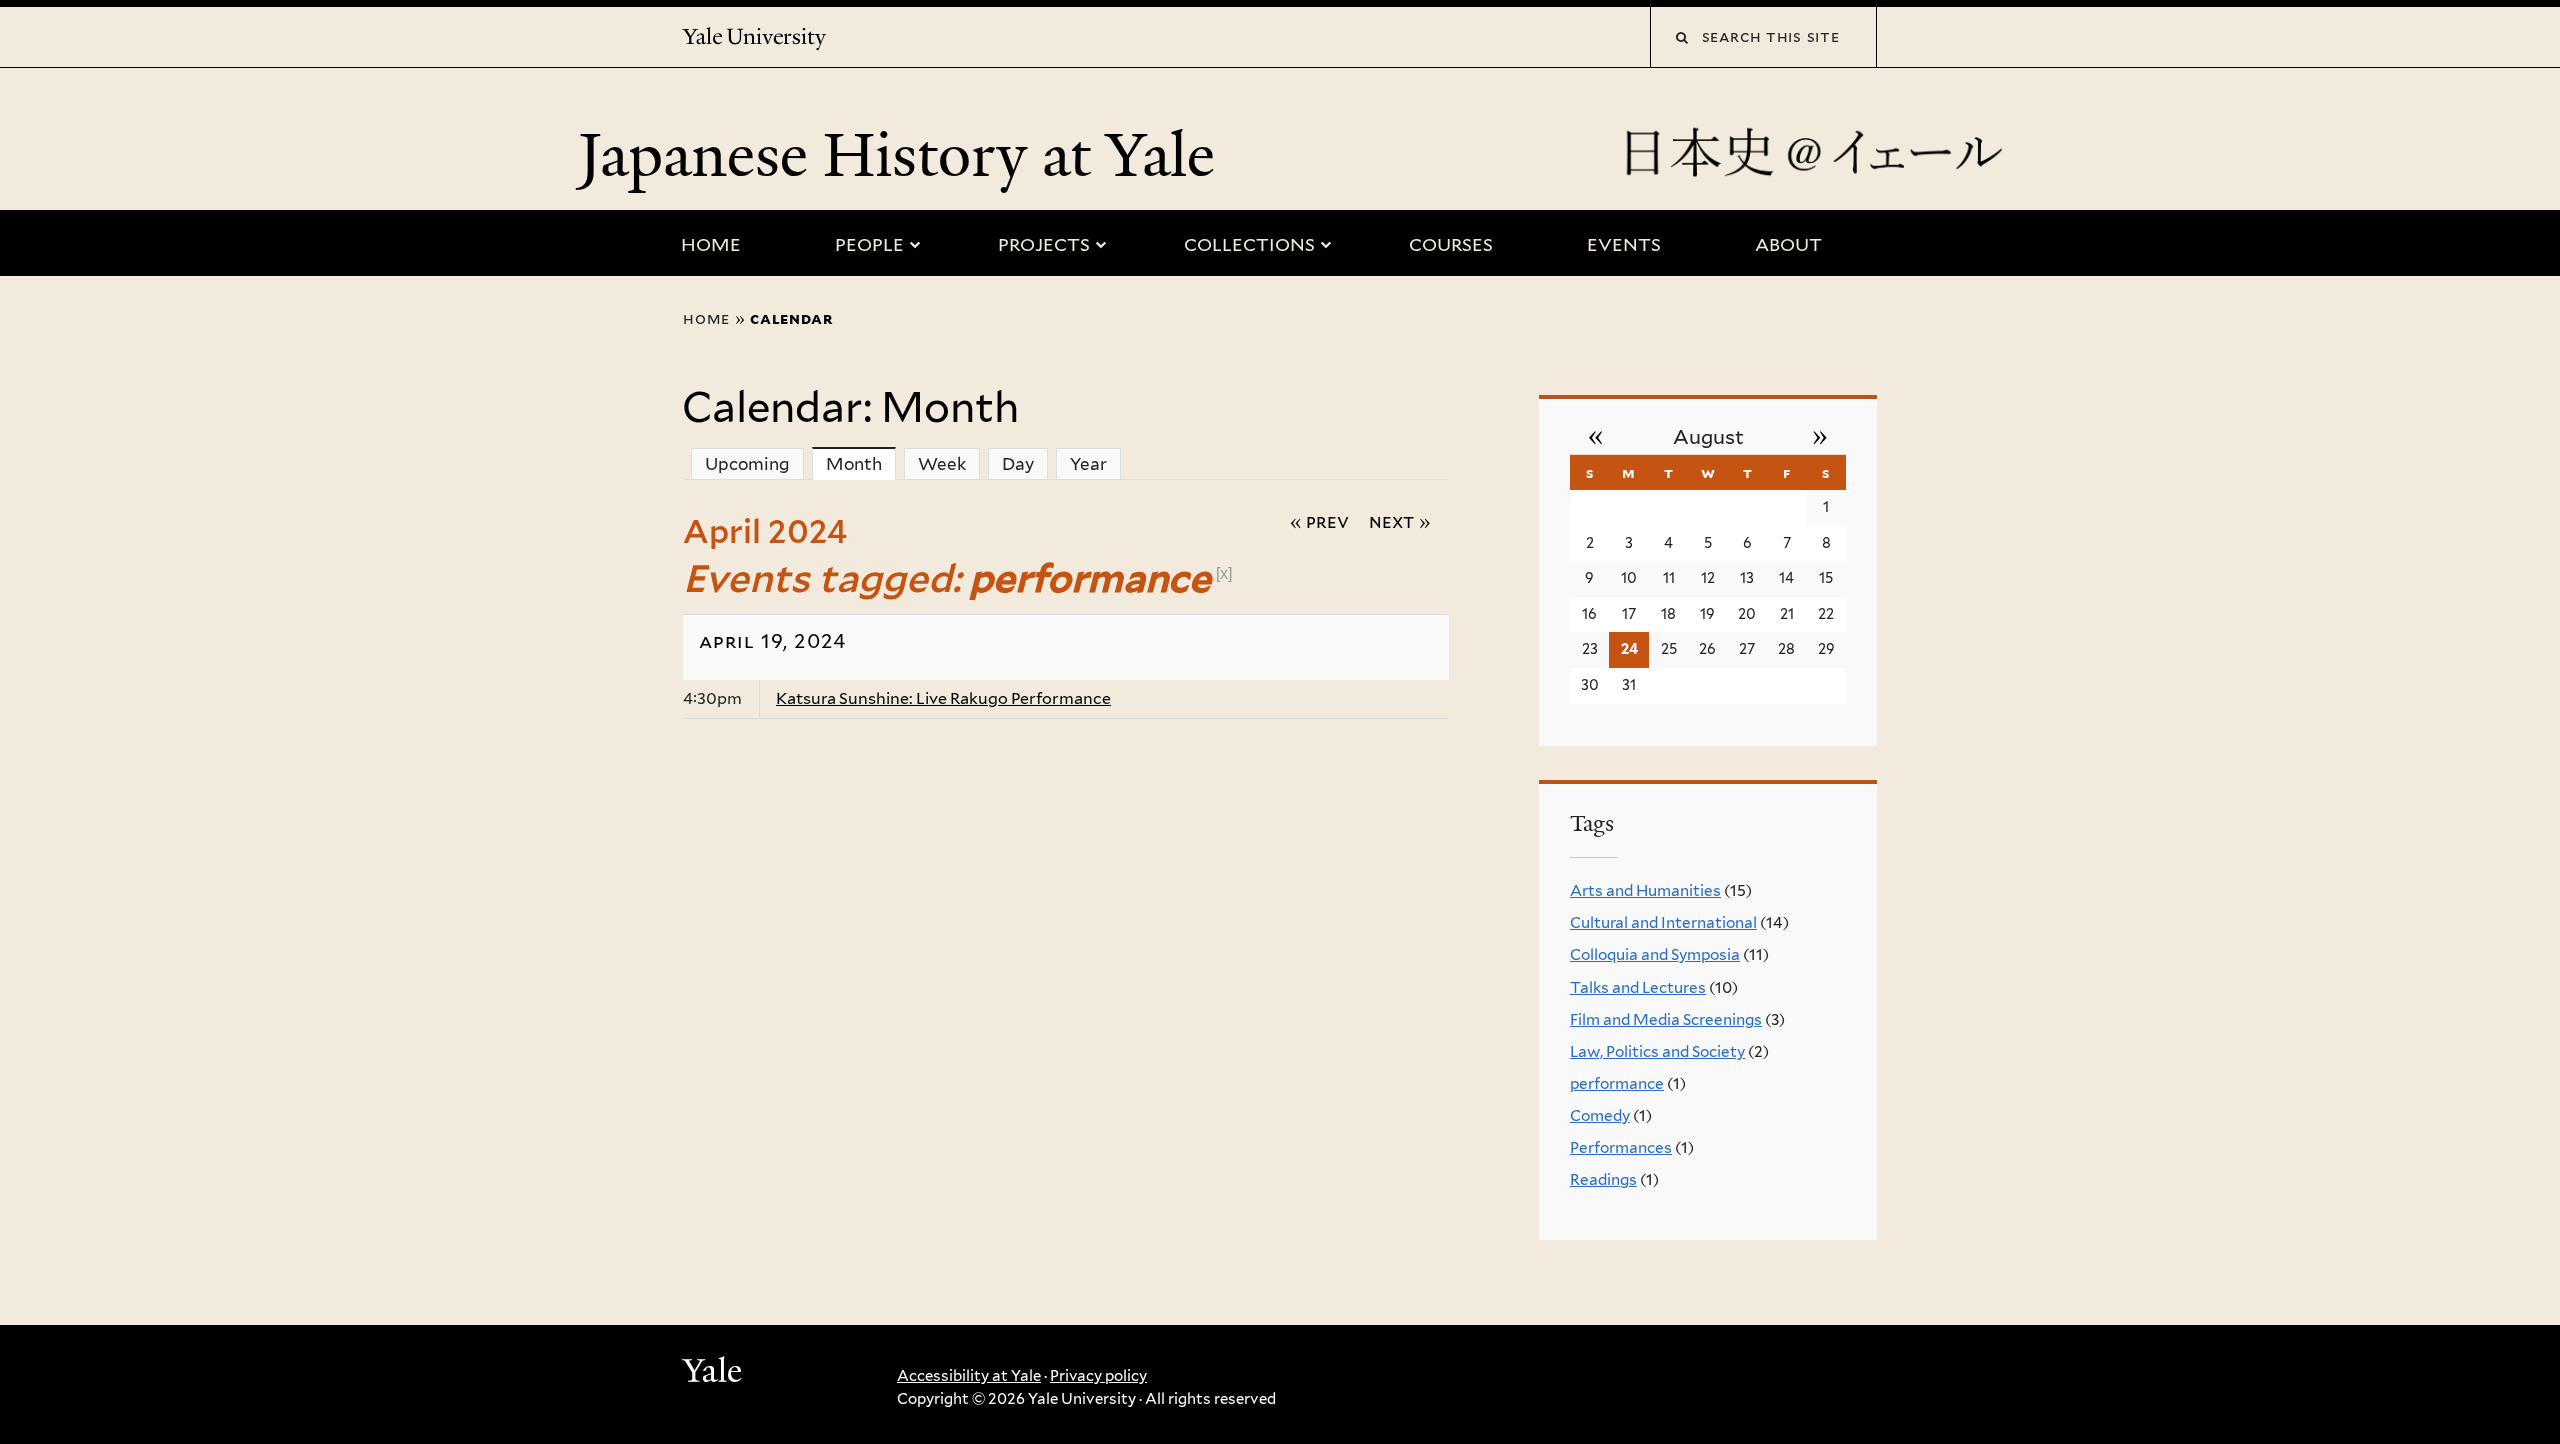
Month (861, 464)
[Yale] (715, 1373)
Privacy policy (1098, 1376)
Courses (1451, 244)
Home (711, 244)
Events (1624, 244)
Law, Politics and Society (1657, 1051)
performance (1617, 1083)
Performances (1621, 1147)
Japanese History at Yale (904, 155)
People (869, 244)
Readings (1603, 1179)
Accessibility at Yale (969, 1376)
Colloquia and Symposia (1655, 954)
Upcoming (747, 464)
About (1788, 244)
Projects (1044, 244)
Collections (1249, 244)
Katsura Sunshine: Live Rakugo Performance (943, 698)
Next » (1400, 521)
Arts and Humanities (1645, 890)
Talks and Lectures (1638, 987)
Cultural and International (1663, 922)
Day (1018, 464)
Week (942, 464)
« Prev (1320, 521)
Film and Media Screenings (1666, 1019)
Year (1088, 464)
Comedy (1600, 1115)
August (1708, 437)
